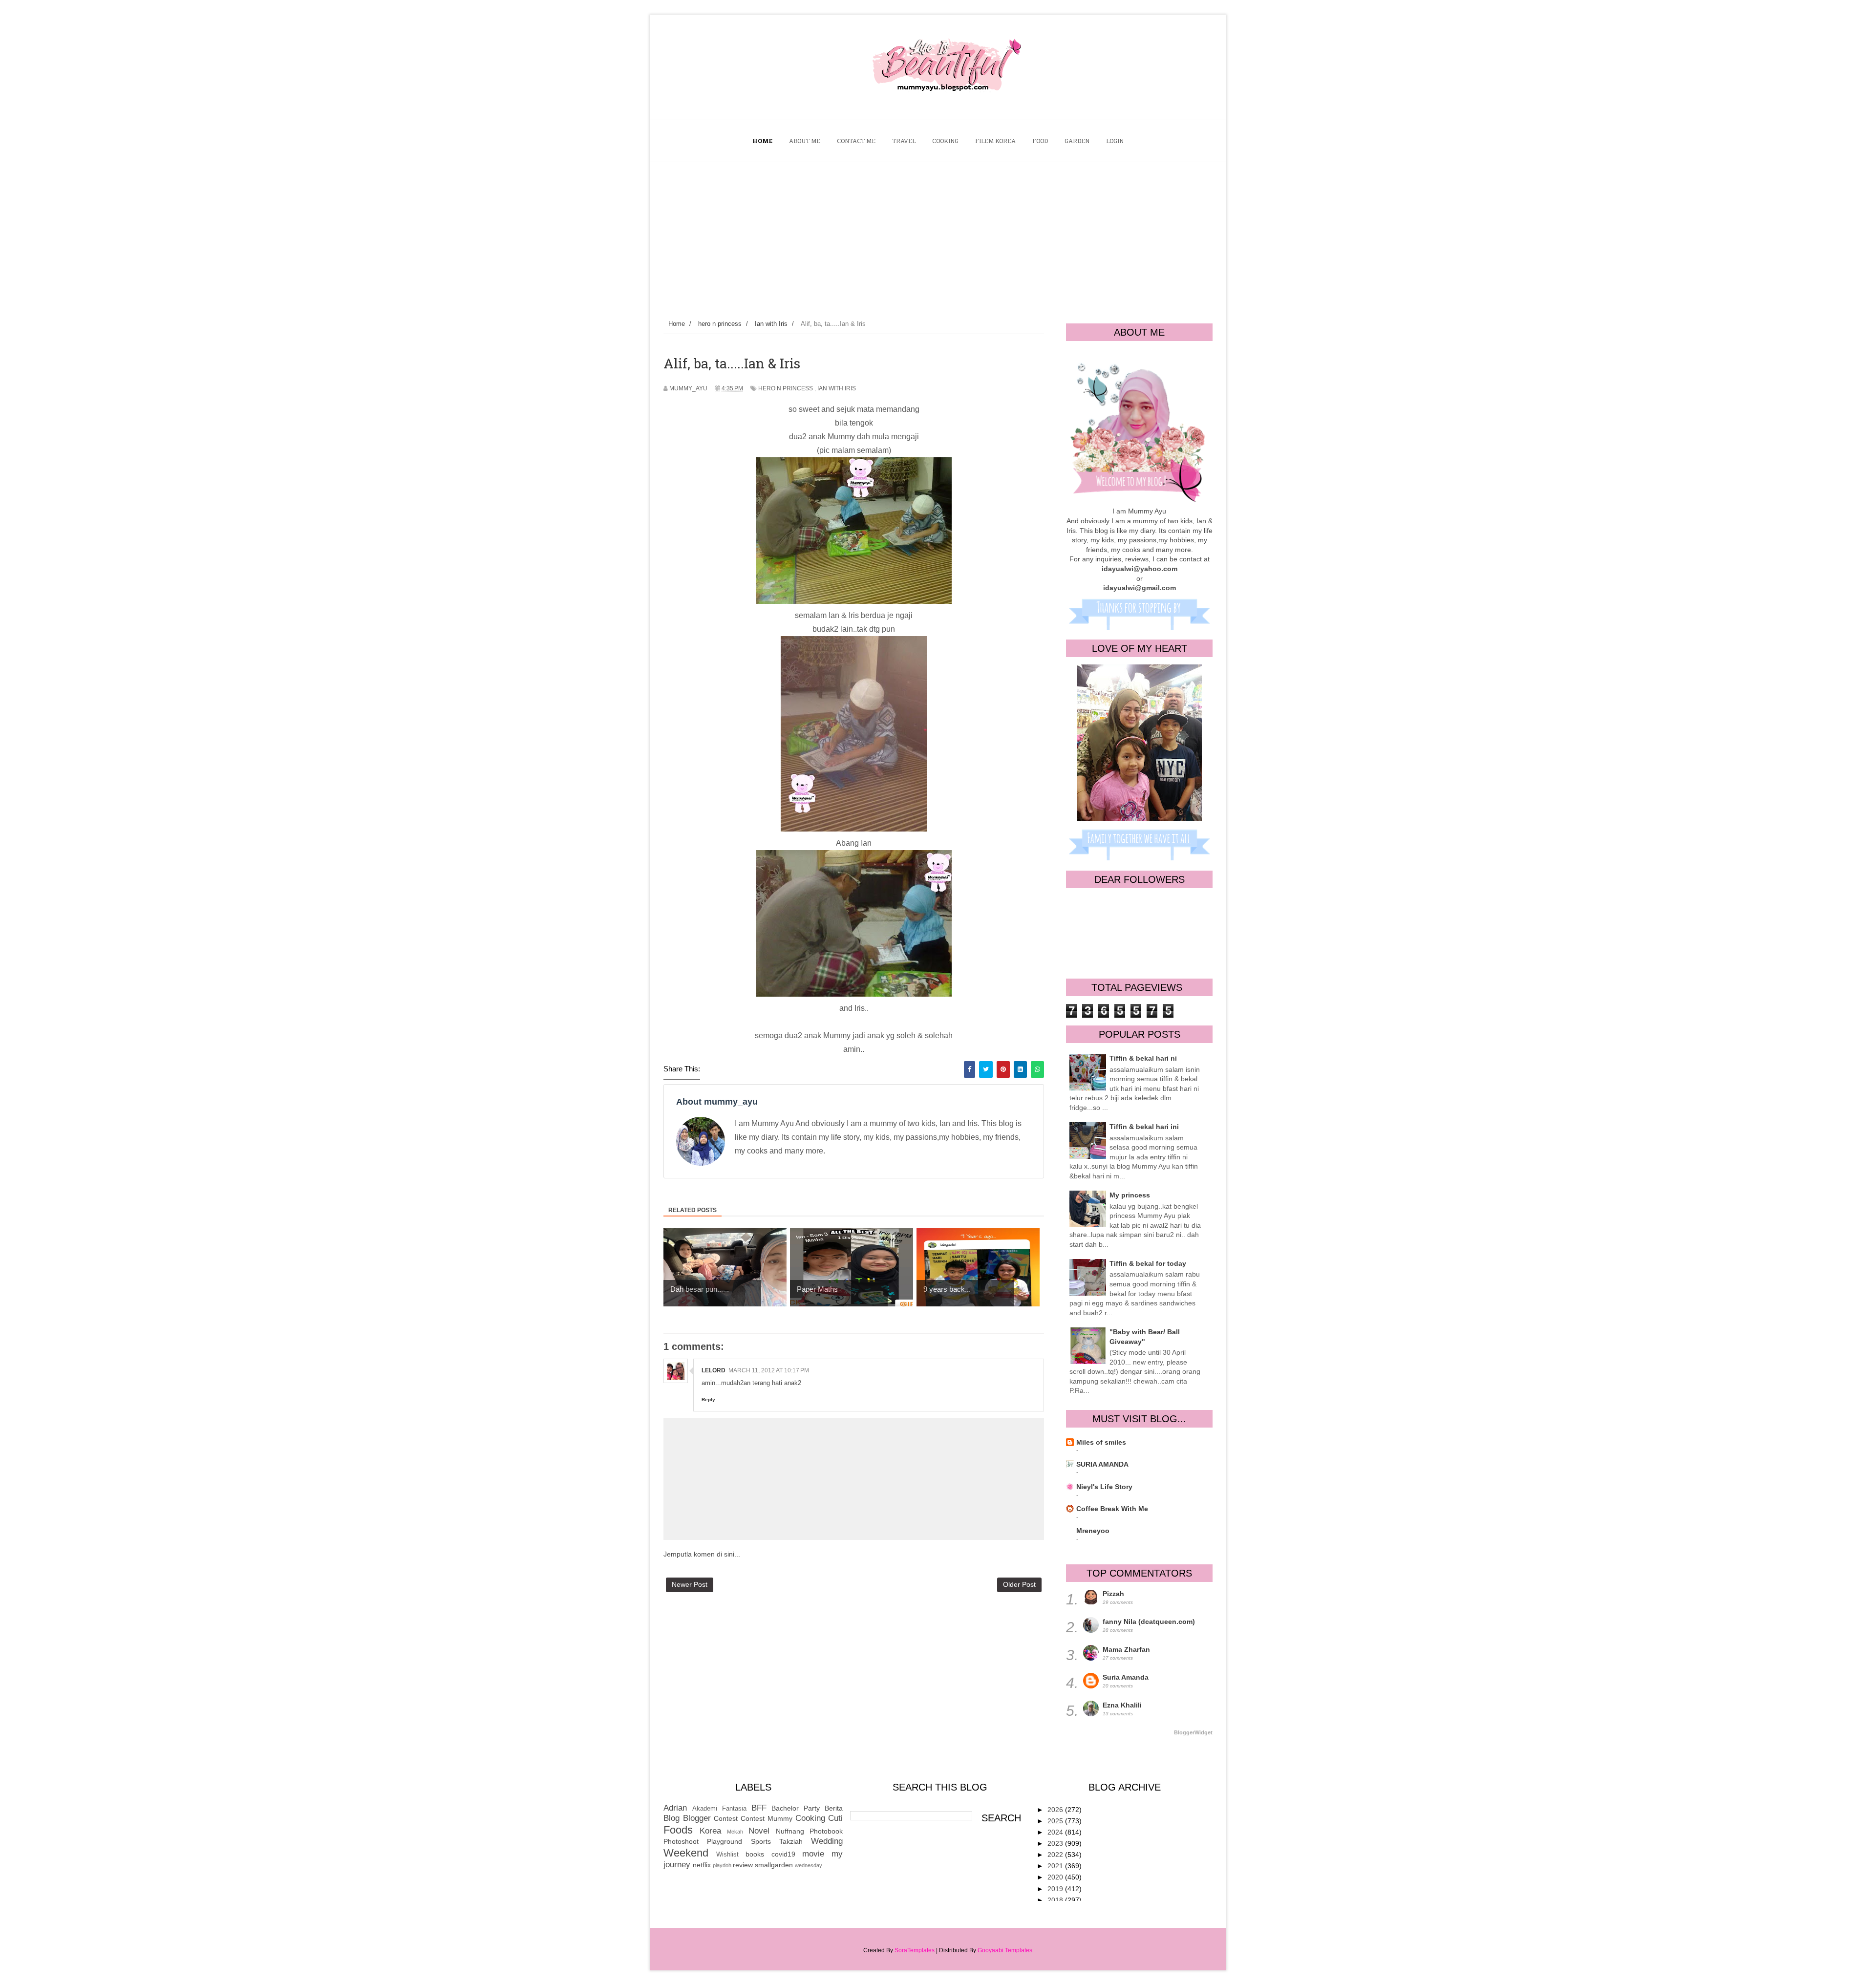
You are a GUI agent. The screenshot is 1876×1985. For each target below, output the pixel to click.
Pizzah (1113, 1594)
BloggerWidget (1193, 1732)
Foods (678, 1830)
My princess (1130, 1195)
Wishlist (727, 1855)
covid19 (783, 1854)
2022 (1056, 1855)
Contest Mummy (767, 1818)
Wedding (827, 1841)
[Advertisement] (938, 235)
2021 (1056, 1866)
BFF (759, 1808)
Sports (761, 1841)
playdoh (722, 1865)
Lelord (714, 1370)
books (755, 1854)
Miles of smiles (1101, 1442)
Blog (672, 1818)
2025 (1056, 1821)
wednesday (809, 1865)
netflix (702, 1865)
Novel (759, 1831)
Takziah (791, 1841)
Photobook (826, 1831)
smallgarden (774, 1865)
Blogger (697, 1818)
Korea (710, 1831)
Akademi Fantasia (719, 1809)
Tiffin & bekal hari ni (1143, 1058)
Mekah (735, 1832)
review (743, 1865)
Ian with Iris (837, 388)
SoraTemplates (915, 1950)
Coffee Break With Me (1112, 1509)
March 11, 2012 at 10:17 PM (769, 1370)
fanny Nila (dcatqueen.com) (1149, 1622)
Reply (708, 1399)
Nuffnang (790, 1831)
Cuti (835, 1818)
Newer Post (690, 1584)
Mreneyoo (1093, 1531)
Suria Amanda (1126, 1677)
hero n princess (786, 388)
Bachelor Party (796, 1808)
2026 (1056, 1810)
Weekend (686, 1853)
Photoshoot (681, 1841)
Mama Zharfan (1126, 1649)
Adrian (675, 1808)
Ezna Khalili (1122, 1705)
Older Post (1019, 1584)
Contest (726, 1818)
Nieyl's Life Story (1104, 1487)
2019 (1056, 1889)
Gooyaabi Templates (1005, 1950)
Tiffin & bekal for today (1148, 1263)
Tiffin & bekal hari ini (1144, 1127)
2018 (1056, 1900)
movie (813, 1854)
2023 (1056, 1843)
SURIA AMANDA (1102, 1464)
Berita (834, 1808)
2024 (1056, 1832)
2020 (1056, 1877)
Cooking (810, 1818)
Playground (725, 1841)
